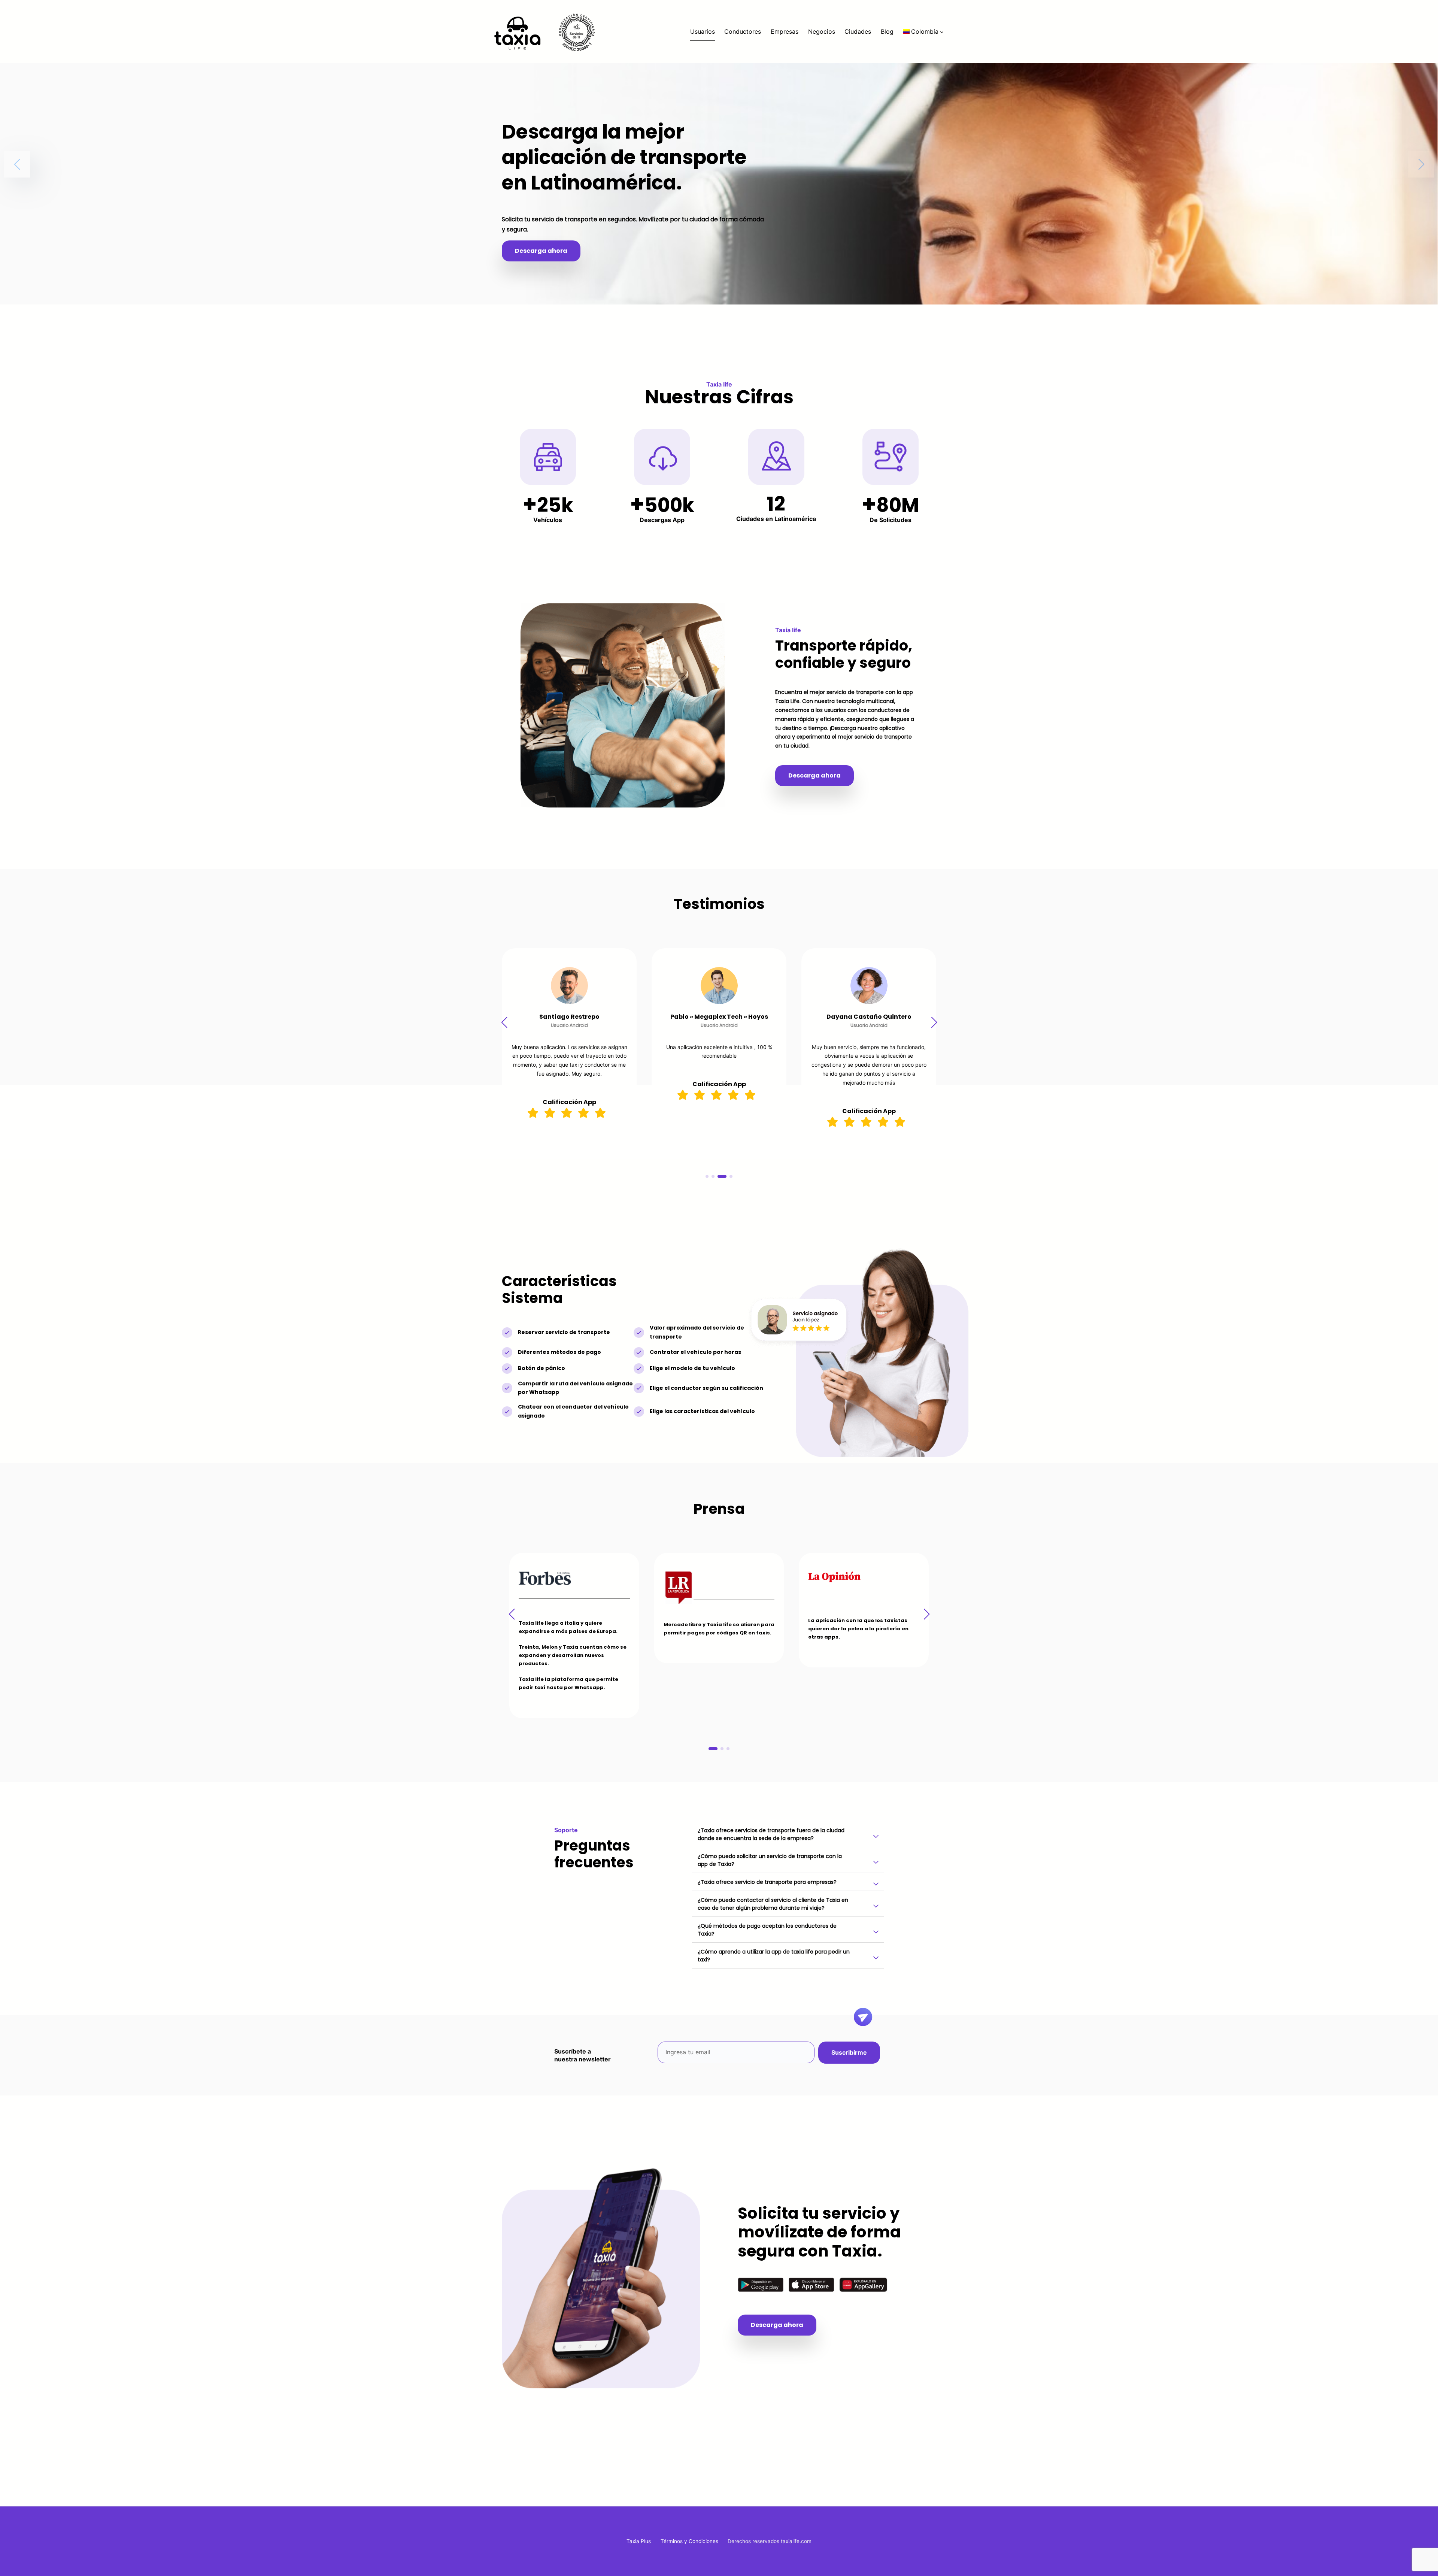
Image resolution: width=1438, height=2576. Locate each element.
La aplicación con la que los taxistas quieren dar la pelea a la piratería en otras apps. (714, 1629)
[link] (719, 184)
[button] (504, 1022)
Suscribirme (849, 2052)
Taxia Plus (639, 2541)
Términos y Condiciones (689, 2541)
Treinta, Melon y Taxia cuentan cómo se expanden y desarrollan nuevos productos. (862, 1655)
